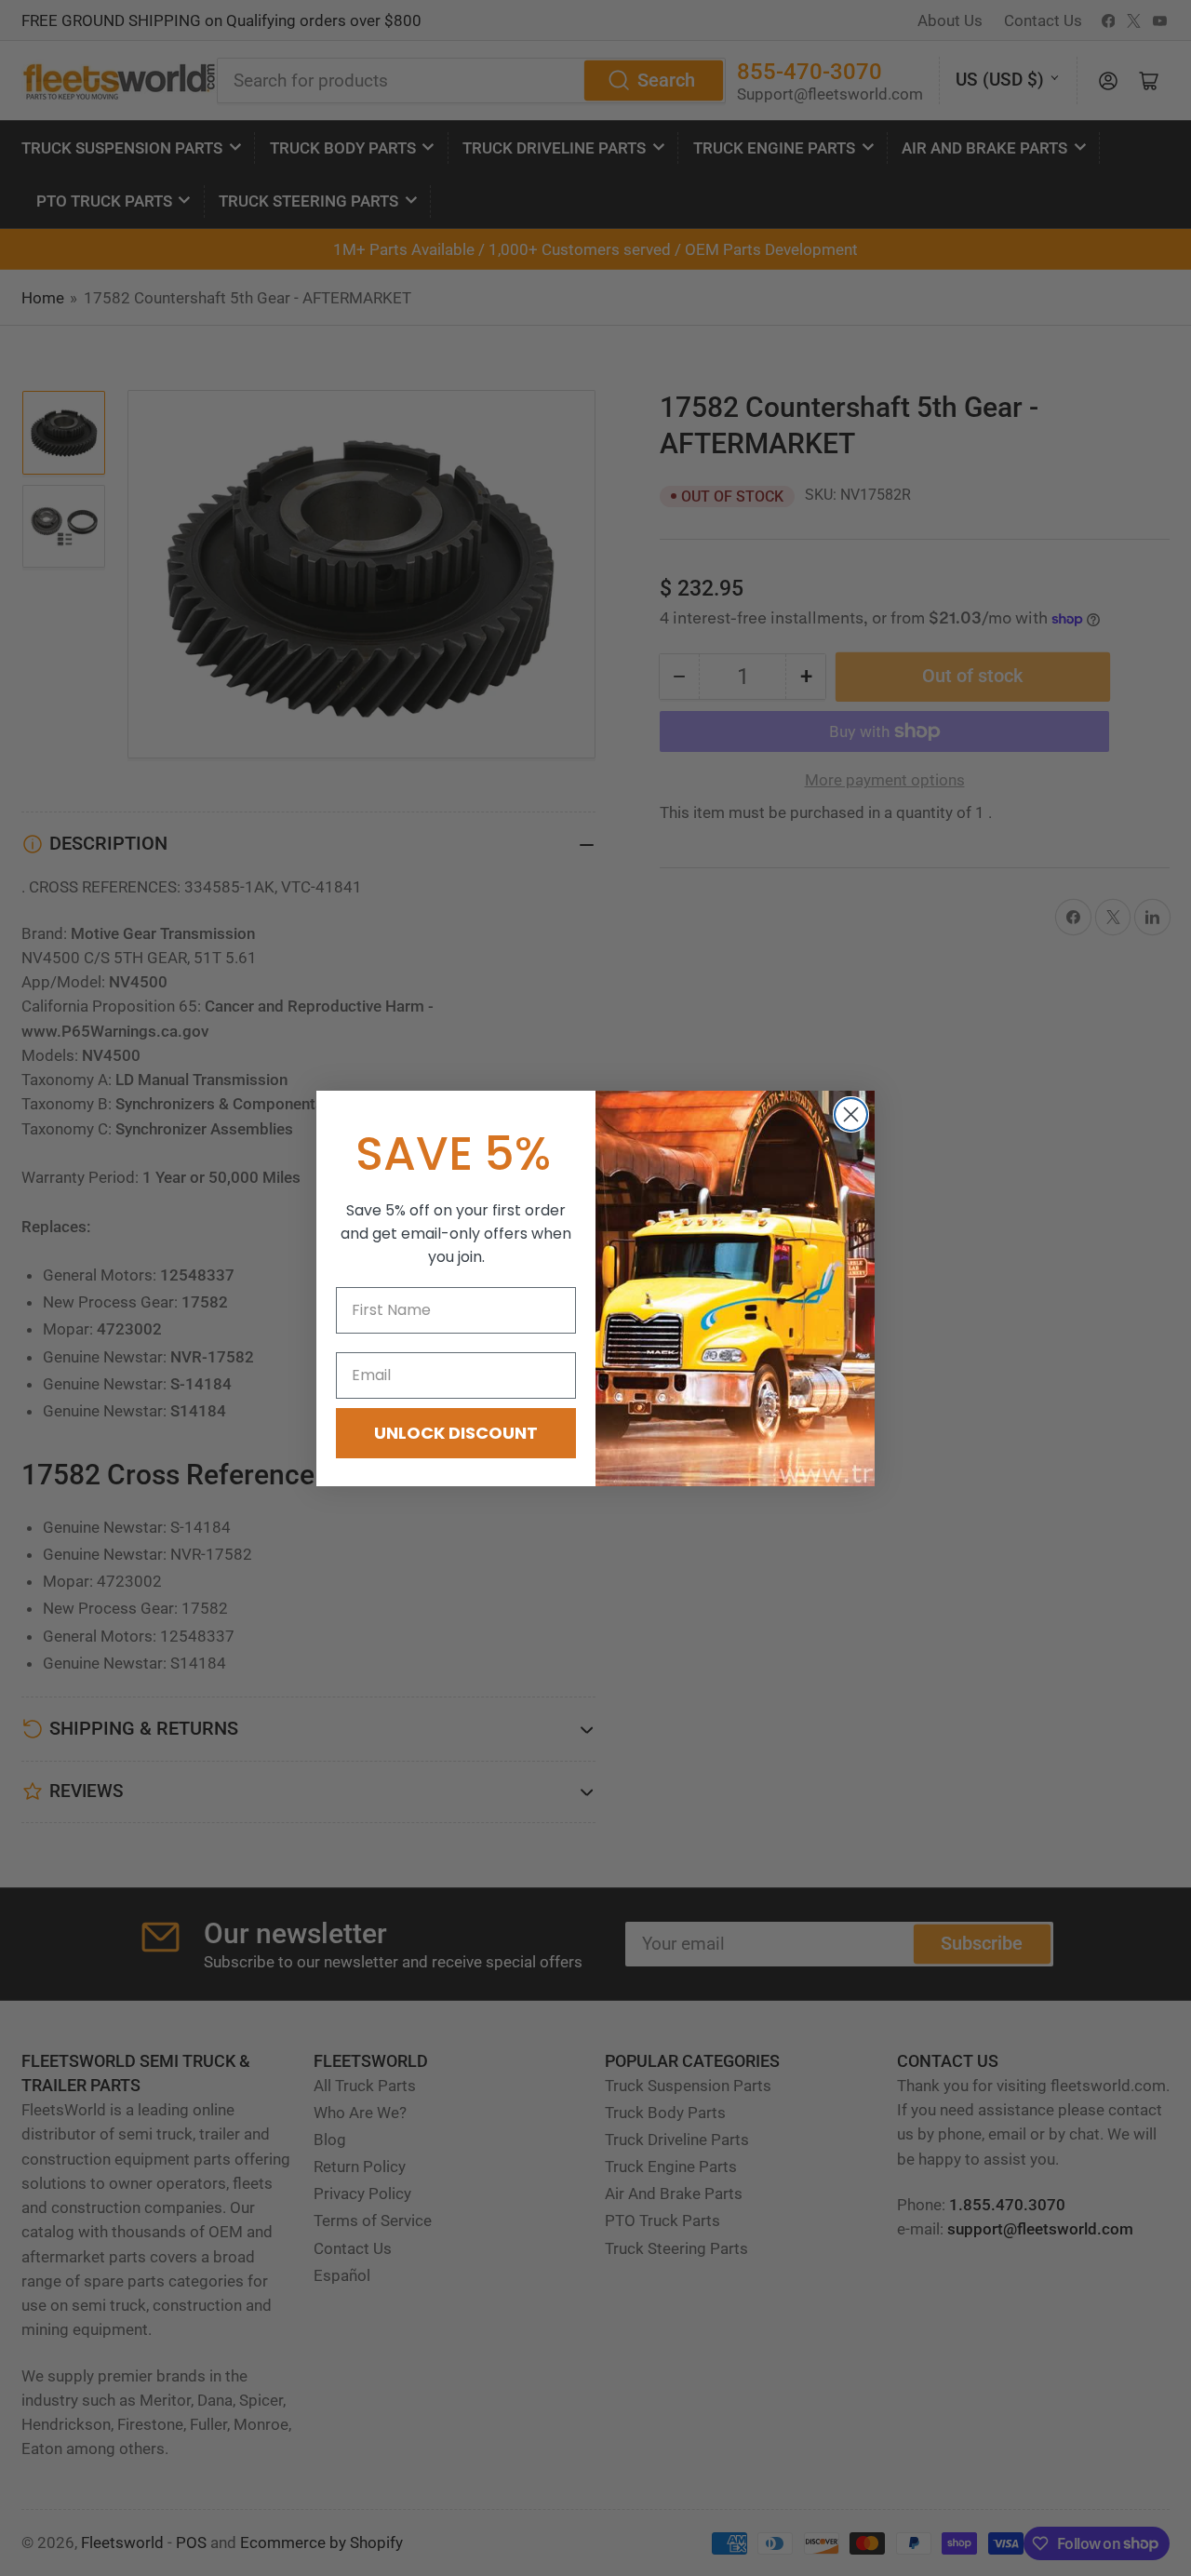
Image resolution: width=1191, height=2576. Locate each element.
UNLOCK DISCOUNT (456, 1433)
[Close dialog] (851, 1114)
